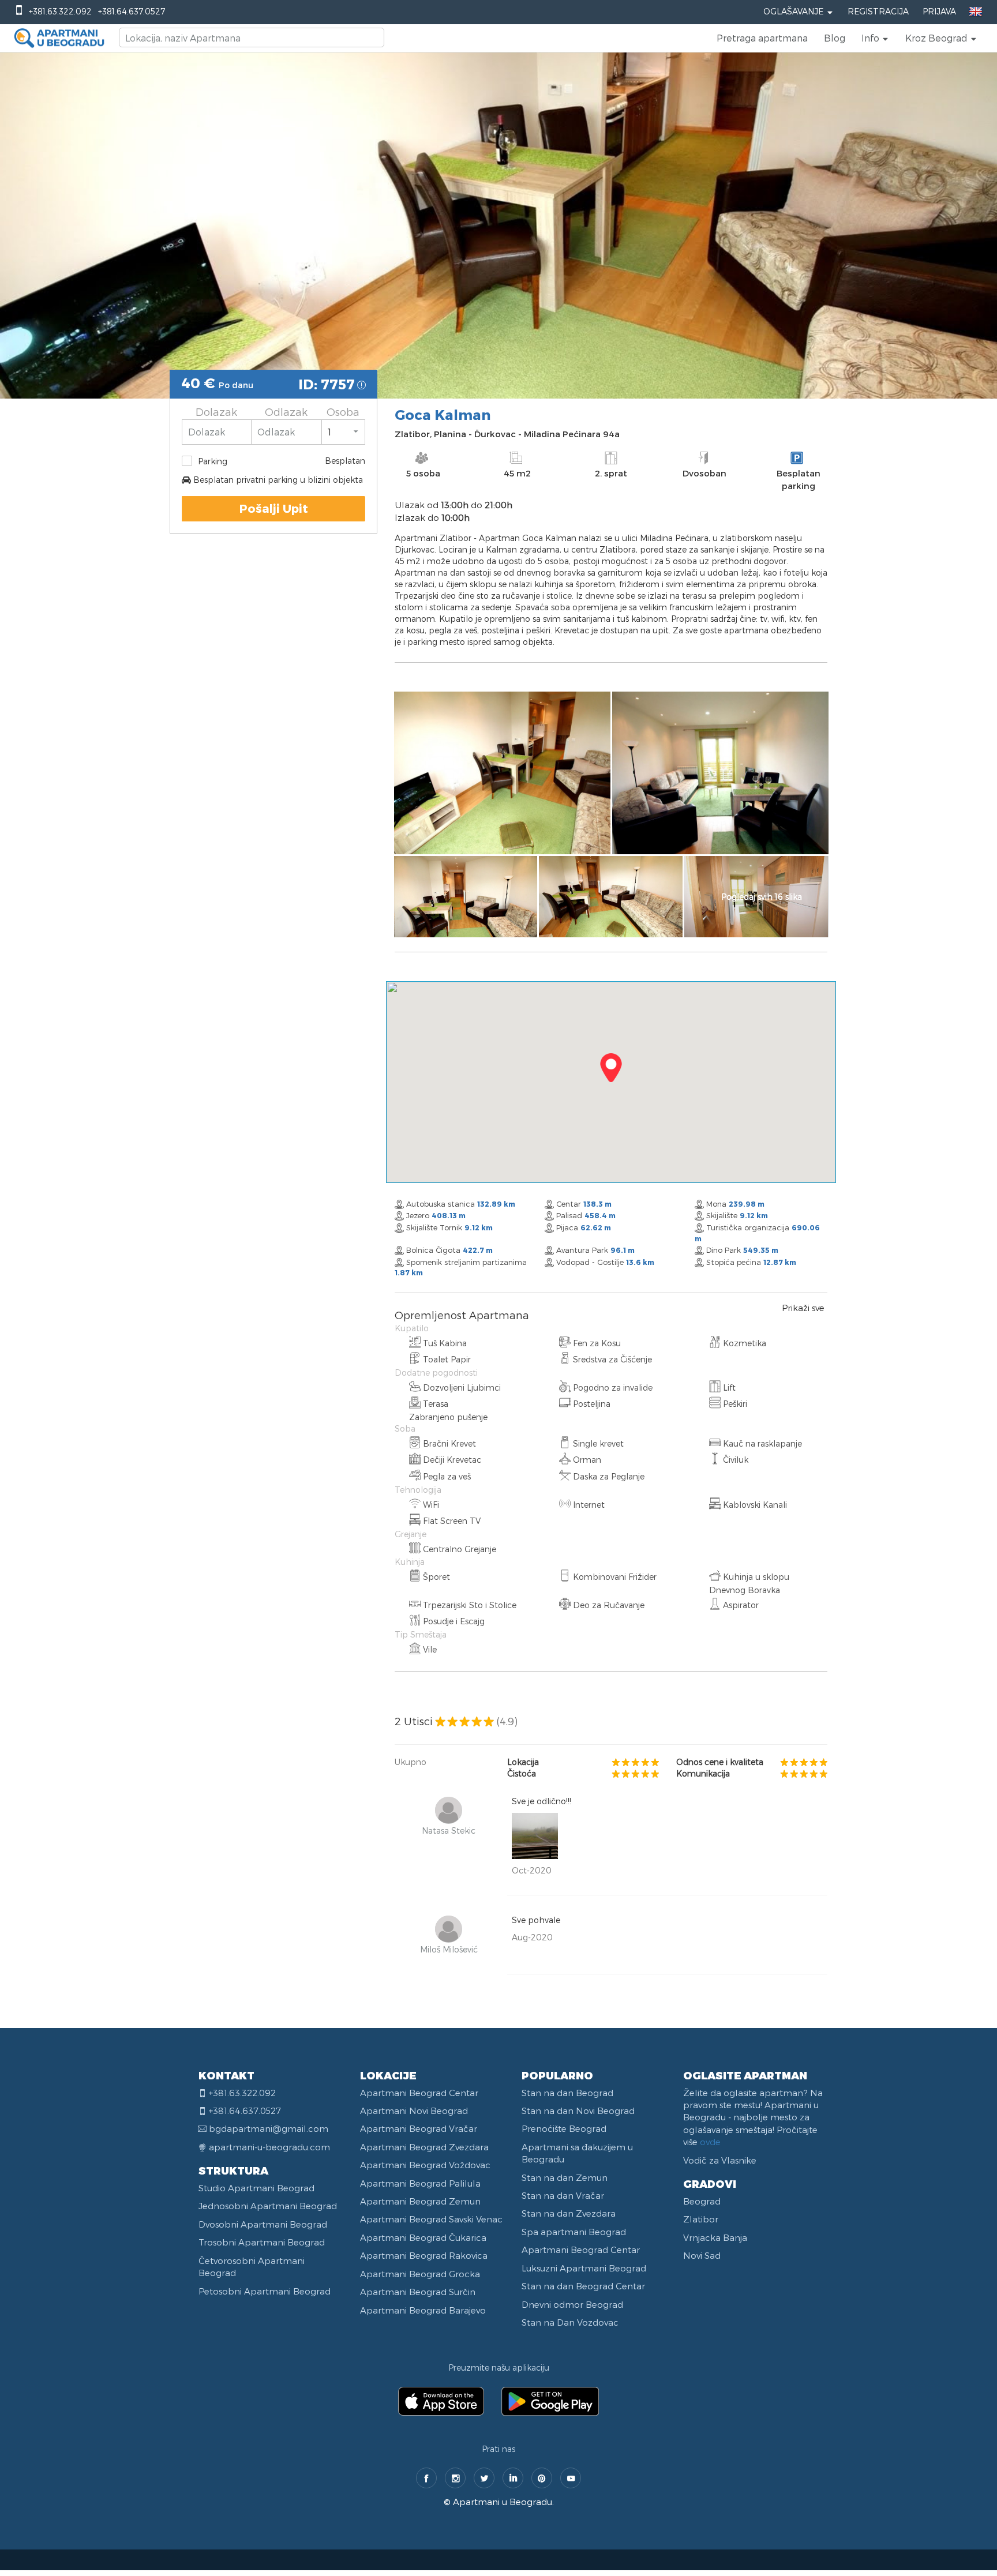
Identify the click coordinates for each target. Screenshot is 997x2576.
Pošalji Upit (274, 508)
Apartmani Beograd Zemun (420, 2201)
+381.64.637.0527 (132, 11)
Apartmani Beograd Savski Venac (431, 2219)
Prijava (939, 11)
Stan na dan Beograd (567, 2093)
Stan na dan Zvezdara (569, 2213)
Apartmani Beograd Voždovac (425, 2165)
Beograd (702, 2201)
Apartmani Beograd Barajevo (423, 2310)
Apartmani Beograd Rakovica (424, 2255)
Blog (835, 38)
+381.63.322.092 (60, 11)
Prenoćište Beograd (564, 2128)
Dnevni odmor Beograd (572, 2304)
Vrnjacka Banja (715, 2237)
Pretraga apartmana (762, 38)
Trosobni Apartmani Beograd (262, 2242)
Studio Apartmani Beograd (256, 2188)
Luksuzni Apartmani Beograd (584, 2268)
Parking (213, 461)
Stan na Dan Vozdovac (570, 2322)
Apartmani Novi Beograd (414, 2111)
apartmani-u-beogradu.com (269, 2147)
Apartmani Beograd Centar (419, 2093)
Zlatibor (701, 2219)
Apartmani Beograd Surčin (418, 2292)
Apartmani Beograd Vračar (419, 2128)
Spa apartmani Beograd (574, 2232)
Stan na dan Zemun (565, 2177)
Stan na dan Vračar (563, 2195)
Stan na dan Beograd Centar (583, 2286)
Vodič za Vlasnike (720, 2160)
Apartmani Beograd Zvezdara (424, 2147)
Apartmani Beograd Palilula (420, 2183)
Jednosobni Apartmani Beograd (268, 2206)
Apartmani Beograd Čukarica (423, 2237)
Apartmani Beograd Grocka (420, 2274)
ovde (710, 2142)
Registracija (878, 11)
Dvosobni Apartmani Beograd (263, 2224)
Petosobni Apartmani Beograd (265, 2291)
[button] (875, 38)
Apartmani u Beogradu (503, 2502)
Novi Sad (702, 2255)
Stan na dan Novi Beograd (578, 2111)
